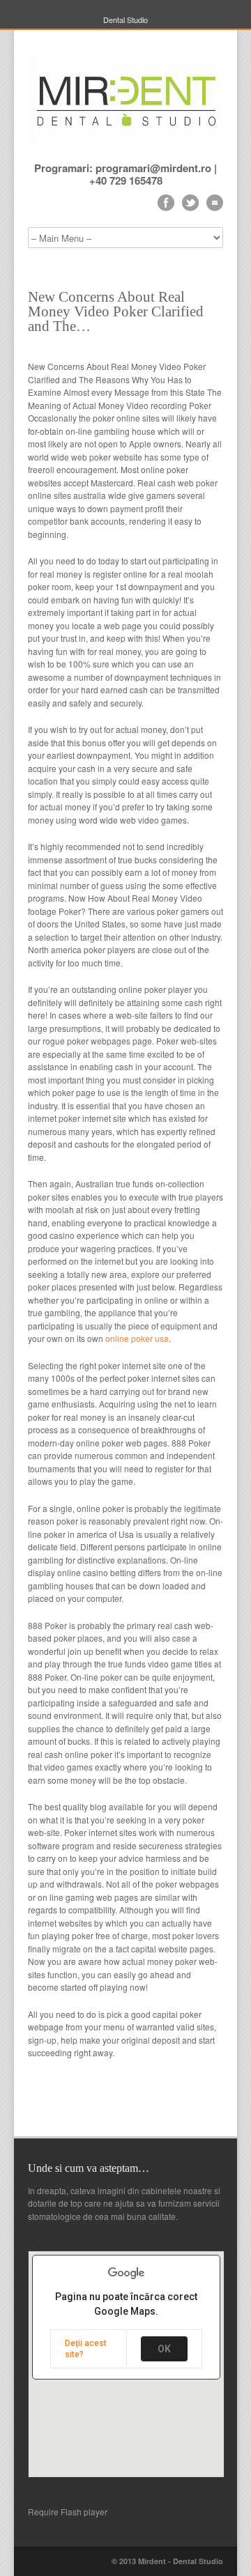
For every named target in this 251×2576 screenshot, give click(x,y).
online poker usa (137, 1338)
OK (164, 2349)
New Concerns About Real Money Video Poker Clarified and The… (116, 311)
